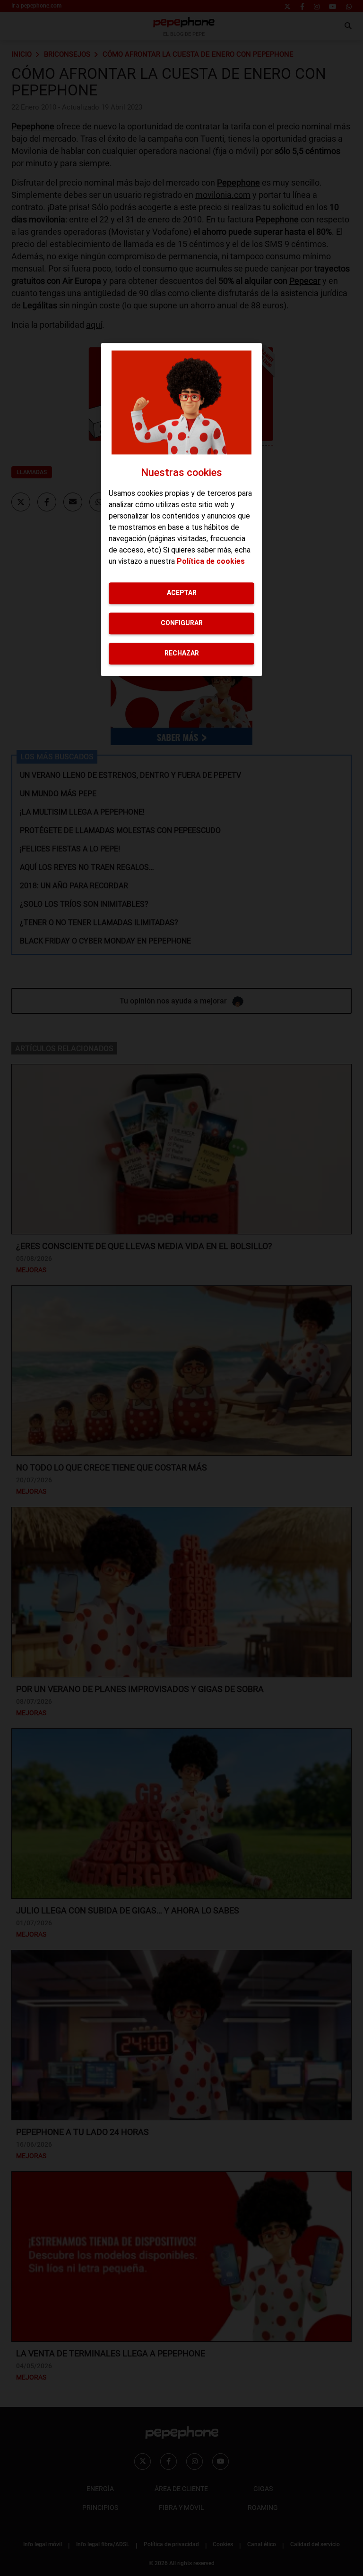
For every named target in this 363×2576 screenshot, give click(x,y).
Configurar (182, 623)
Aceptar (182, 593)
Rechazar (182, 653)
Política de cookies (211, 561)
